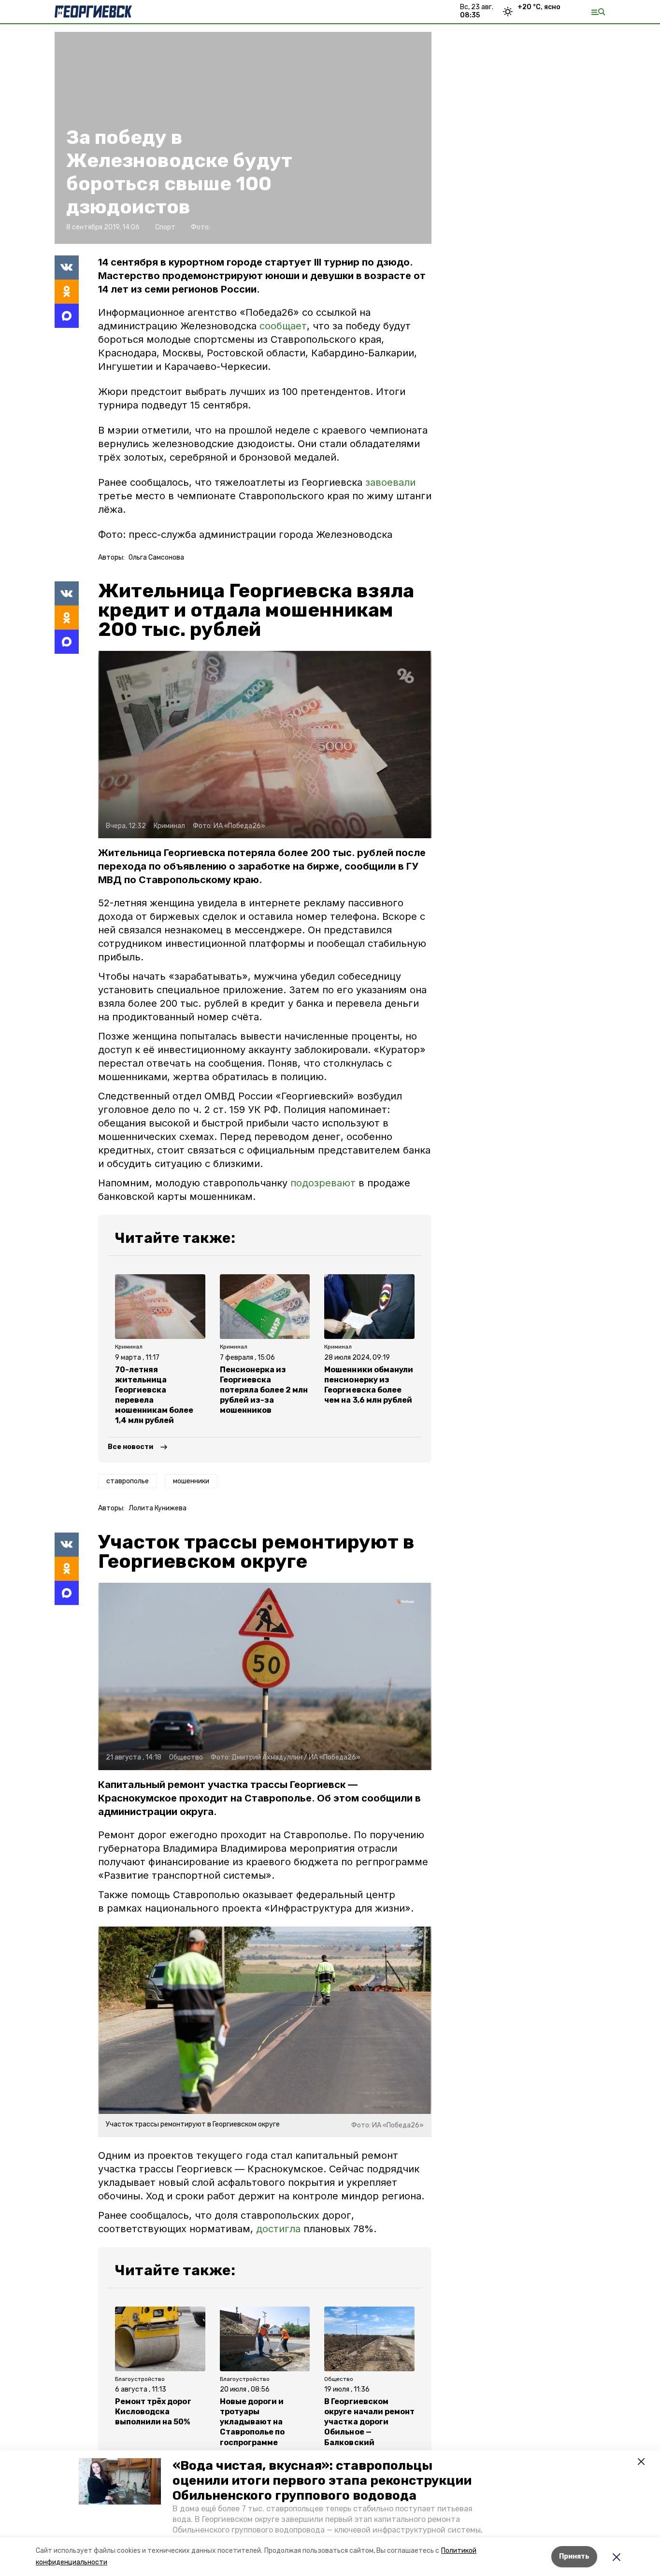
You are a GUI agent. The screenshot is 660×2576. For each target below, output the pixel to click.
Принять (574, 2556)
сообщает (283, 326)
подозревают (323, 1183)
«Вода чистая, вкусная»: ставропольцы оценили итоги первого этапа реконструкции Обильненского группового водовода (322, 2481)
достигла (278, 2229)
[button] (120, 2481)
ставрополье (128, 1481)
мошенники (191, 1481)
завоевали (390, 482)
